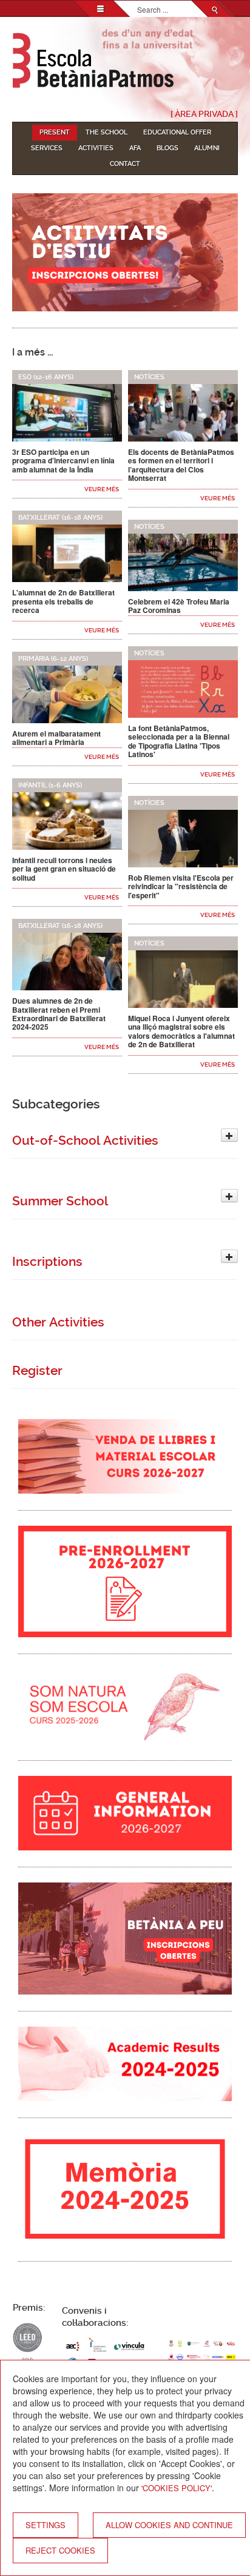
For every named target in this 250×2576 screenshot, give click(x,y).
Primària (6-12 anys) (53, 659)
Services (47, 148)
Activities (96, 148)
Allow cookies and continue (169, 2525)
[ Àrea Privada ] (204, 114)
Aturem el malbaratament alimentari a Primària (56, 738)
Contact (125, 164)
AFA (135, 148)
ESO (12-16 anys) (46, 377)
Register (37, 1371)
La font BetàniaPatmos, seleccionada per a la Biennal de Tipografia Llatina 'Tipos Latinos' (179, 741)
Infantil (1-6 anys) (50, 785)
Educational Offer (177, 132)
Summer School (60, 1201)
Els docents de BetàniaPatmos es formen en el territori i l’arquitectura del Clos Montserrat (181, 465)
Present (55, 132)
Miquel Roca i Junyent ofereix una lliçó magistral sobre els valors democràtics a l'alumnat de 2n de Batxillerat (181, 1031)
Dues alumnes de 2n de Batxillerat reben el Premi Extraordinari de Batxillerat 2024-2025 (59, 1014)
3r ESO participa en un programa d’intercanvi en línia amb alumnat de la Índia (63, 461)
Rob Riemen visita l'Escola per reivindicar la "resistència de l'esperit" (181, 886)
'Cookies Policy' (177, 2488)
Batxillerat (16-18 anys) (60, 518)
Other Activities (58, 1322)
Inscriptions (47, 1262)
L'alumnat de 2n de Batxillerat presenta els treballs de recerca (63, 601)
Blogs (167, 148)
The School (106, 132)
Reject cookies (60, 2550)
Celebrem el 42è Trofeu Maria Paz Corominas (179, 606)
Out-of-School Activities (85, 1141)
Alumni (207, 148)
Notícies (149, 377)
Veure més (102, 489)
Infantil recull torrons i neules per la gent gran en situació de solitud (64, 869)
